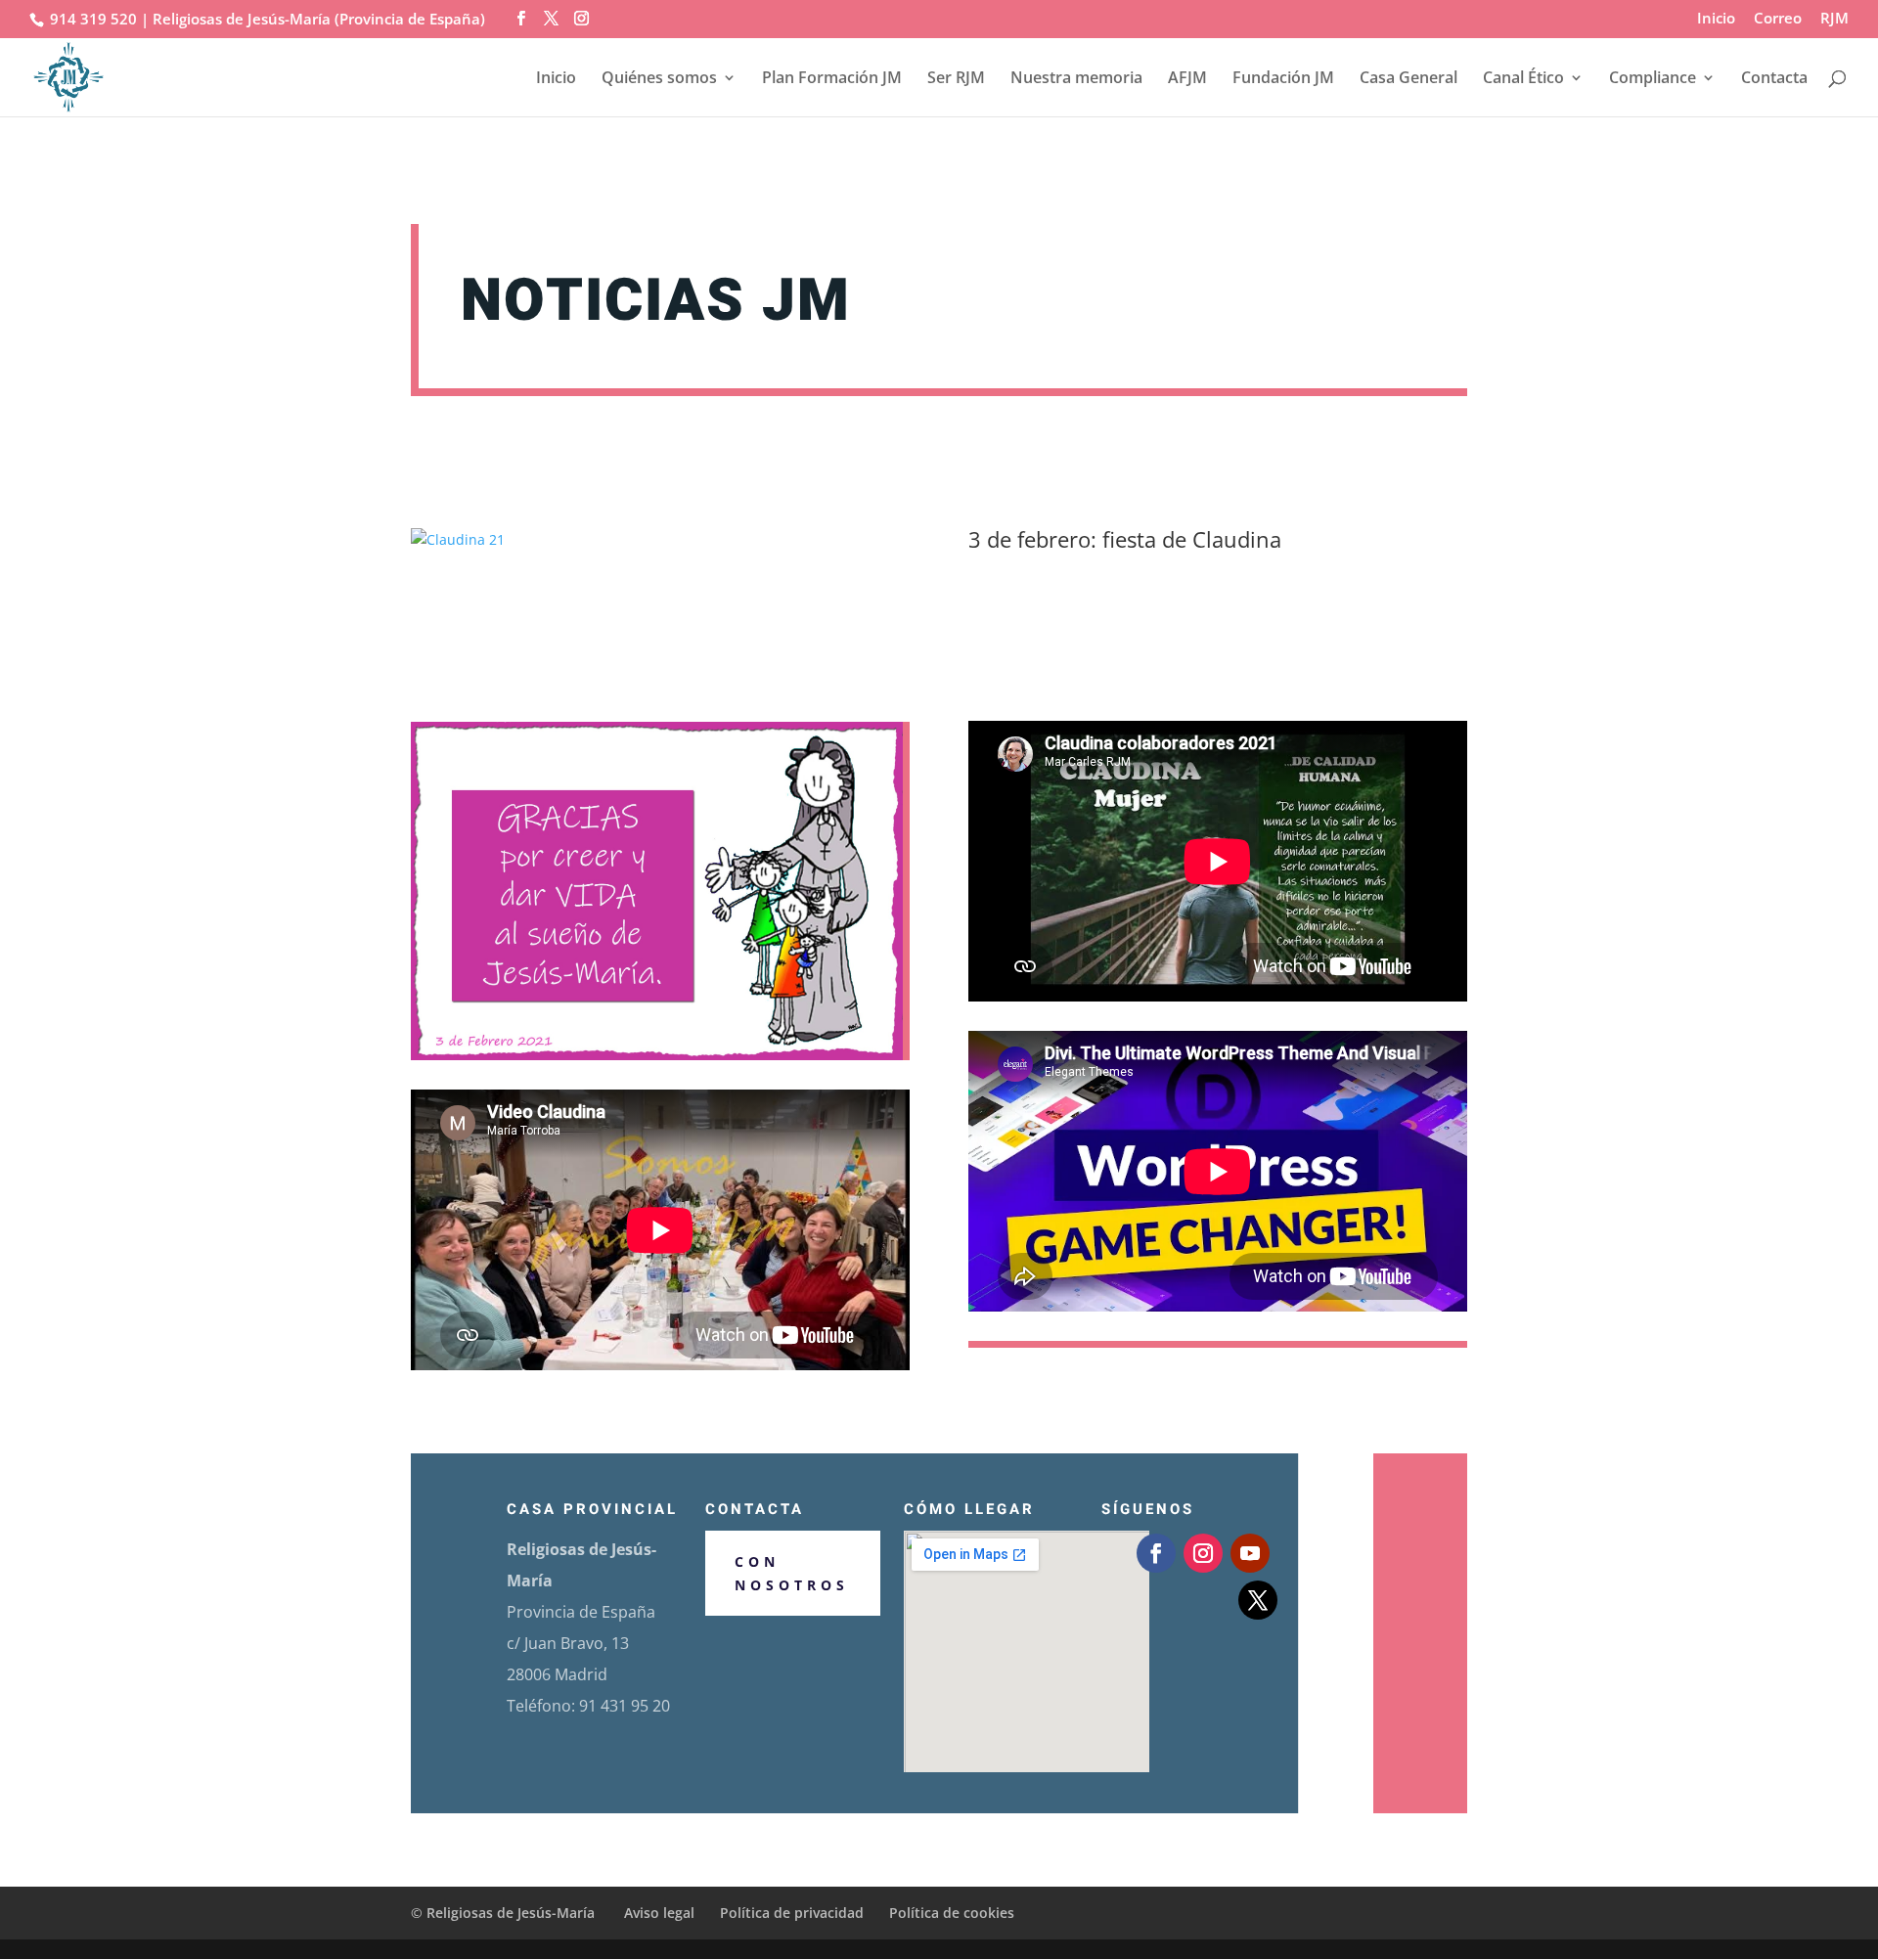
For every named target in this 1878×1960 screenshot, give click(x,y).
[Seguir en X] (1258, 1600)
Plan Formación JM (832, 79)
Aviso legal (659, 1913)
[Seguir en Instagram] (1203, 1553)
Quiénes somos (659, 79)
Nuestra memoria (1076, 79)
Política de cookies (952, 1913)
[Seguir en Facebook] (1156, 1553)
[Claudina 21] (458, 539)
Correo (1778, 19)
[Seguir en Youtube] (1250, 1553)
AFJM (1187, 79)
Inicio (1716, 19)
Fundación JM (1283, 79)
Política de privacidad (792, 1913)
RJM (1834, 19)
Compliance (1653, 79)
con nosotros (792, 1573)
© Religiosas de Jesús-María (505, 1913)
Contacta (1774, 79)
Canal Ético (1523, 79)
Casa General (1408, 79)
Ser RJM (956, 79)
